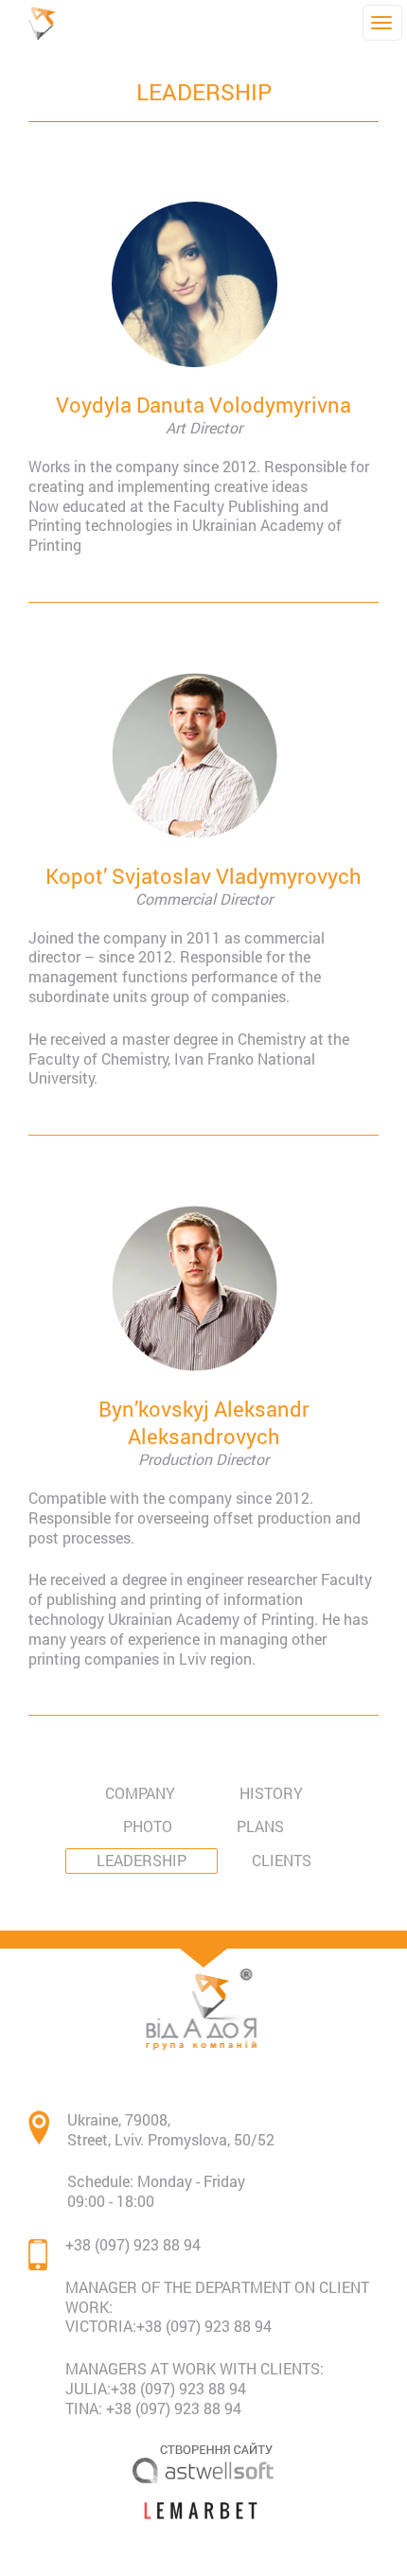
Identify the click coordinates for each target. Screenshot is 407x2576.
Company (140, 1793)
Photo (148, 1826)
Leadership (142, 1860)
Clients (282, 1860)
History (271, 1793)
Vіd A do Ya (47, 23)
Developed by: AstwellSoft (203, 2462)
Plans (260, 1826)
